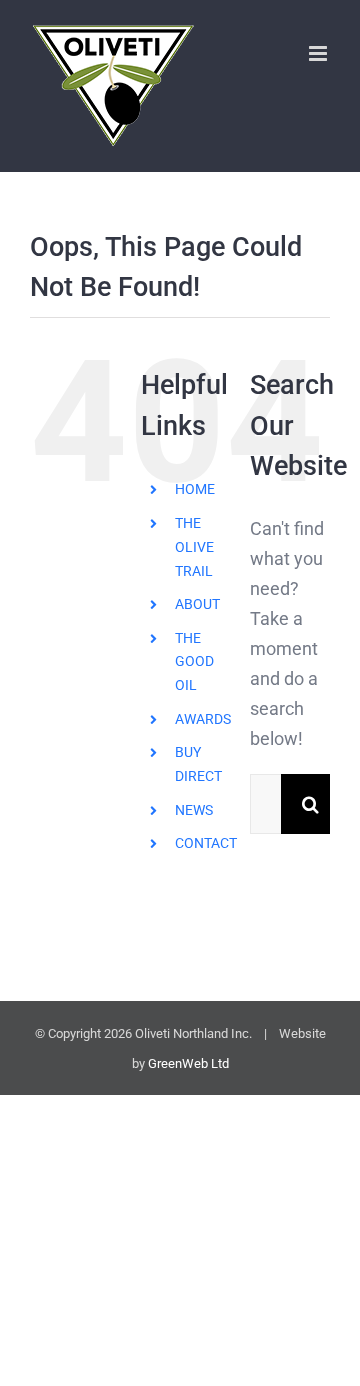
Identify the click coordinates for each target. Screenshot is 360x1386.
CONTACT (206, 843)
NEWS (194, 810)
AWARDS (203, 719)
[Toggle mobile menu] (319, 53)
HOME (195, 489)
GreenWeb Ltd (188, 1063)
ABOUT (197, 604)
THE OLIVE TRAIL (194, 547)
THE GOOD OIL (194, 662)
